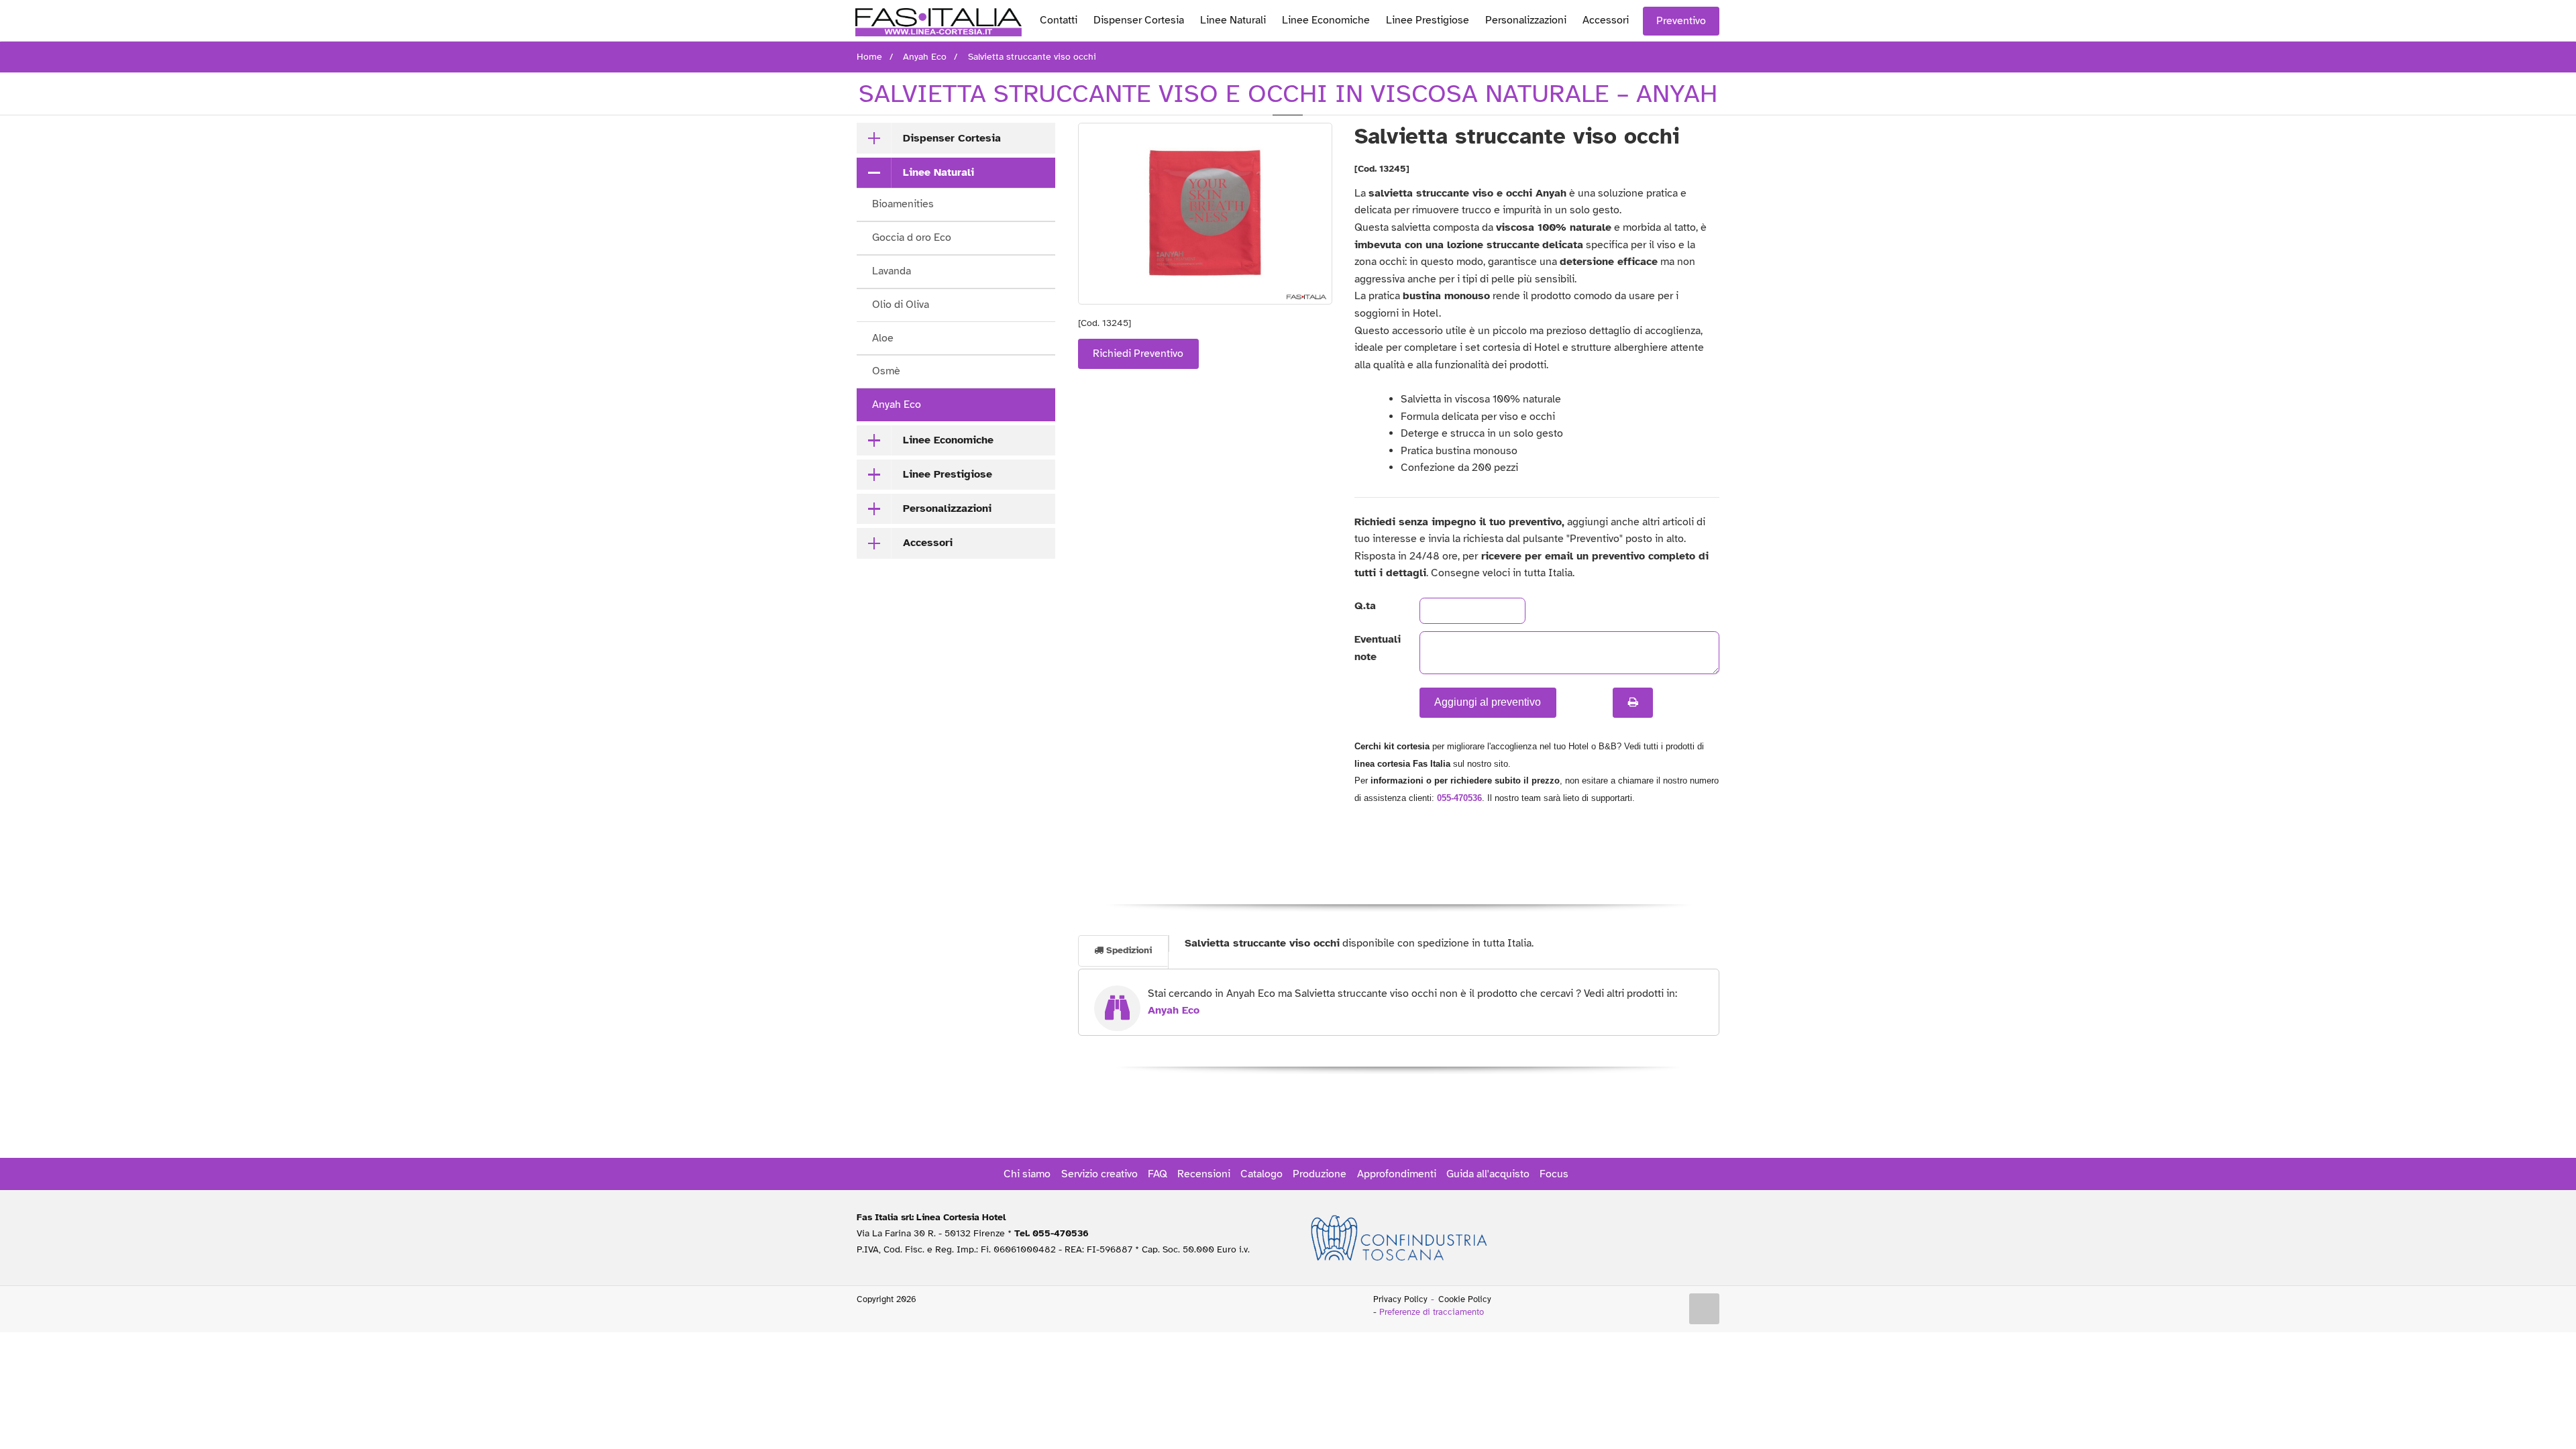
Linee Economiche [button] (948, 440)
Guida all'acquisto (1488, 1174)
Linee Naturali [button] (938, 172)
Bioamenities (903, 204)
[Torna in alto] (1705, 1309)
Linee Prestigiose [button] (948, 474)
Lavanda (892, 271)
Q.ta (1365, 606)
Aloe (883, 338)
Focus (1554, 1174)
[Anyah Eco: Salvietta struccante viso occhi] (1205, 214)
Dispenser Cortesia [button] (952, 138)
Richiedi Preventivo (1138, 354)
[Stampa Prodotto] (1633, 702)
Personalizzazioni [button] (947, 508)
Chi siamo (1027, 1174)
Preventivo (1681, 21)
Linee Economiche (1326, 20)
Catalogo (1262, 1174)
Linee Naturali (1233, 20)
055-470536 (1459, 798)
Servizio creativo (1099, 1174)
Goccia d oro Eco (912, 237)
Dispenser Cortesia (1139, 20)
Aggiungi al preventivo (1488, 702)
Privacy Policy (1400, 1299)
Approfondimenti (1397, 1174)
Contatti (1059, 20)
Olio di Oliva (901, 305)
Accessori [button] (928, 543)
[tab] (956, 138)
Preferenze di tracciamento (1432, 1312)
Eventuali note (1376, 648)
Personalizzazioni (1526, 20)
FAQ (1158, 1174)
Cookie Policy (1465, 1299)
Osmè (886, 371)
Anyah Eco (897, 405)
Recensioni (1204, 1174)
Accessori (1606, 20)
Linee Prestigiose (1428, 20)
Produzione (1320, 1174)
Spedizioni (1128, 950)
